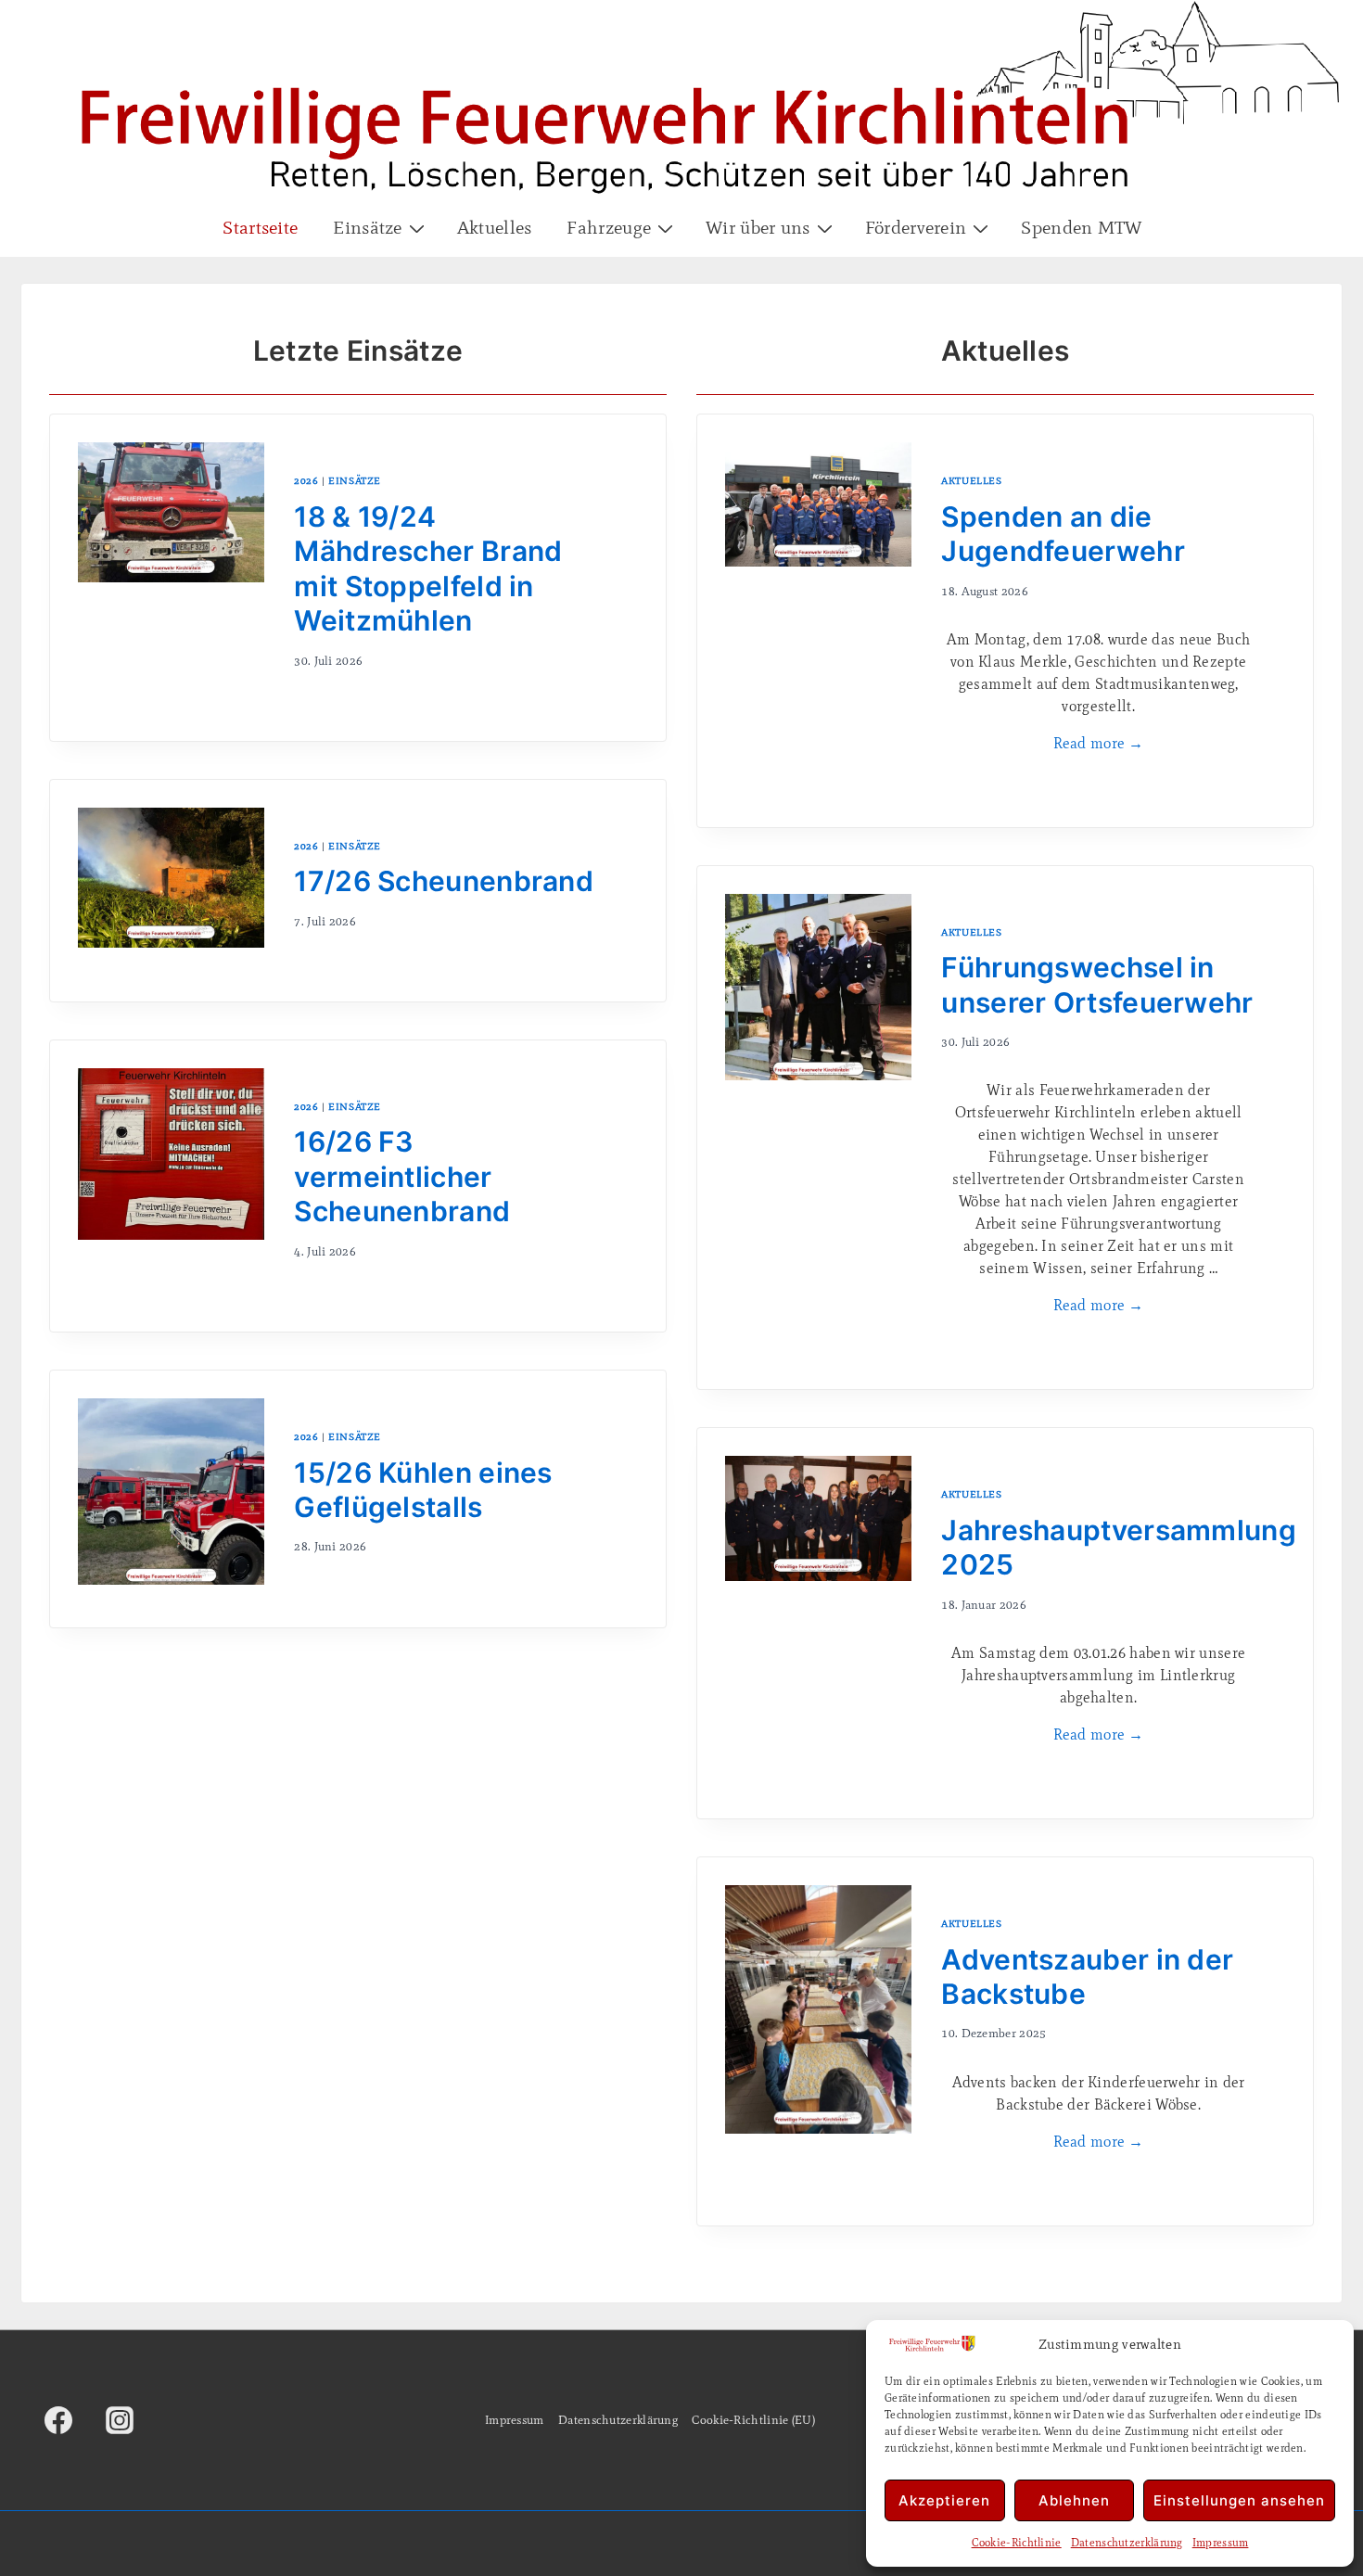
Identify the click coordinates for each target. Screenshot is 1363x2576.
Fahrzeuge (609, 227)
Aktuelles (495, 227)
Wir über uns (758, 227)
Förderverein (916, 227)
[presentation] (171, 578)
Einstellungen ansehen (1239, 2500)
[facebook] (58, 2420)
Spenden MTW (1081, 227)
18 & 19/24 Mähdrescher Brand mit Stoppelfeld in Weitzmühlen (428, 569)
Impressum (1221, 2543)
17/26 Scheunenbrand (444, 881)
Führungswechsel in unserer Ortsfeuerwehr (1097, 985)
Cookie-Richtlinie (1017, 2543)
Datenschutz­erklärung (1127, 2543)
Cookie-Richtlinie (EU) (753, 2420)
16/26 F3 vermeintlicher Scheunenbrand (402, 1176)
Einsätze (367, 227)
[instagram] (120, 2420)
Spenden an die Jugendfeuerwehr (1063, 534)
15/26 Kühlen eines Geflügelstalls (423, 1490)
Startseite (260, 227)
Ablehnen (1074, 2500)
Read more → (1099, 743)
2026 (306, 480)
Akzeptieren (944, 2500)
